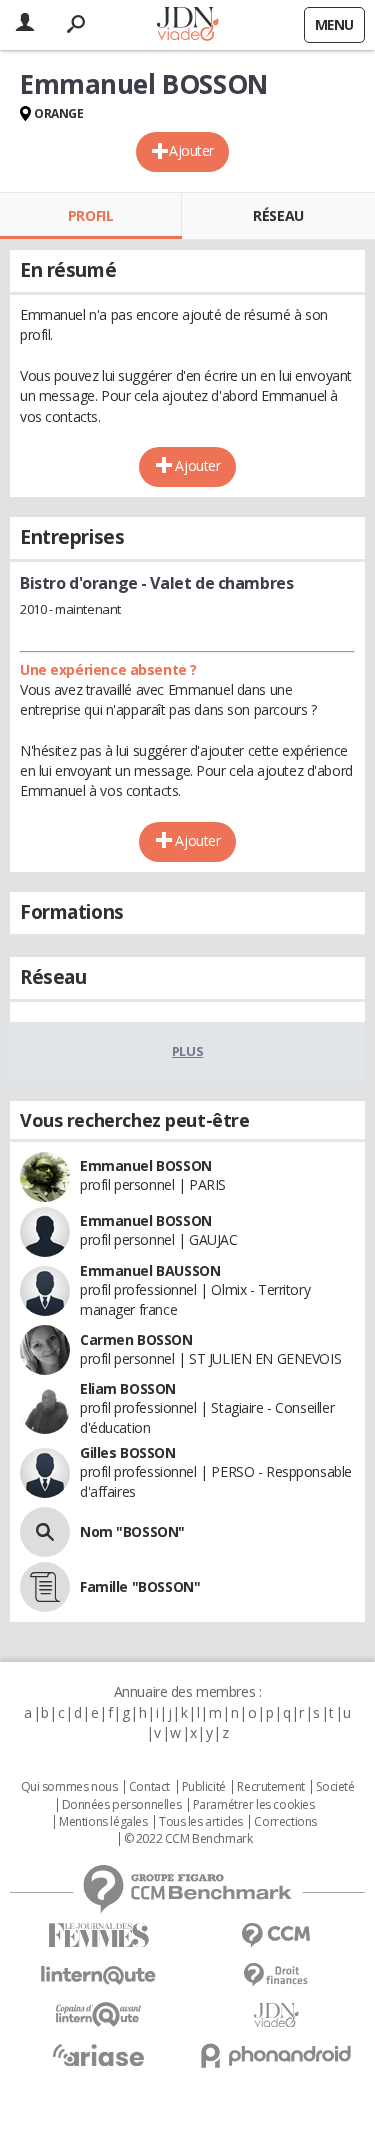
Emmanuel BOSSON (146, 1165)
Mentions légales (103, 1822)
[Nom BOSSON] (45, 1532)
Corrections (285, 1822)
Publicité (204, 1787)
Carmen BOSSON (136, 1339)
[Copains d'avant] (99, 2014)
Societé (335, 1787)
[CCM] (277, 1935)
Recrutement (270, 1787)
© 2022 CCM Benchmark (188, 1839)
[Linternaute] (99, 1975)
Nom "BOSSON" (132, 1531)
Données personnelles (122, 1805)
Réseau (278, 215)
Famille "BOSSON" (140, 1586)
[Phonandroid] (277, 2055)
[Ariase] (99, 2055)
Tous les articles (201, 1822)
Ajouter (191, 150)
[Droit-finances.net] (277, 1975)
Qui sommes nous (69, 1787)
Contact (149, 1787)
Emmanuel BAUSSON (150, 1270)
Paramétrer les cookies (254, 1805)
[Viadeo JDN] (277, 2015)
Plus (187, 1051)
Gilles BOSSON (128, 1452)
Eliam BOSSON (128, 1388)
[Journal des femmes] (99, 1935)
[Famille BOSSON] (45, 1587)
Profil (90, 215)
